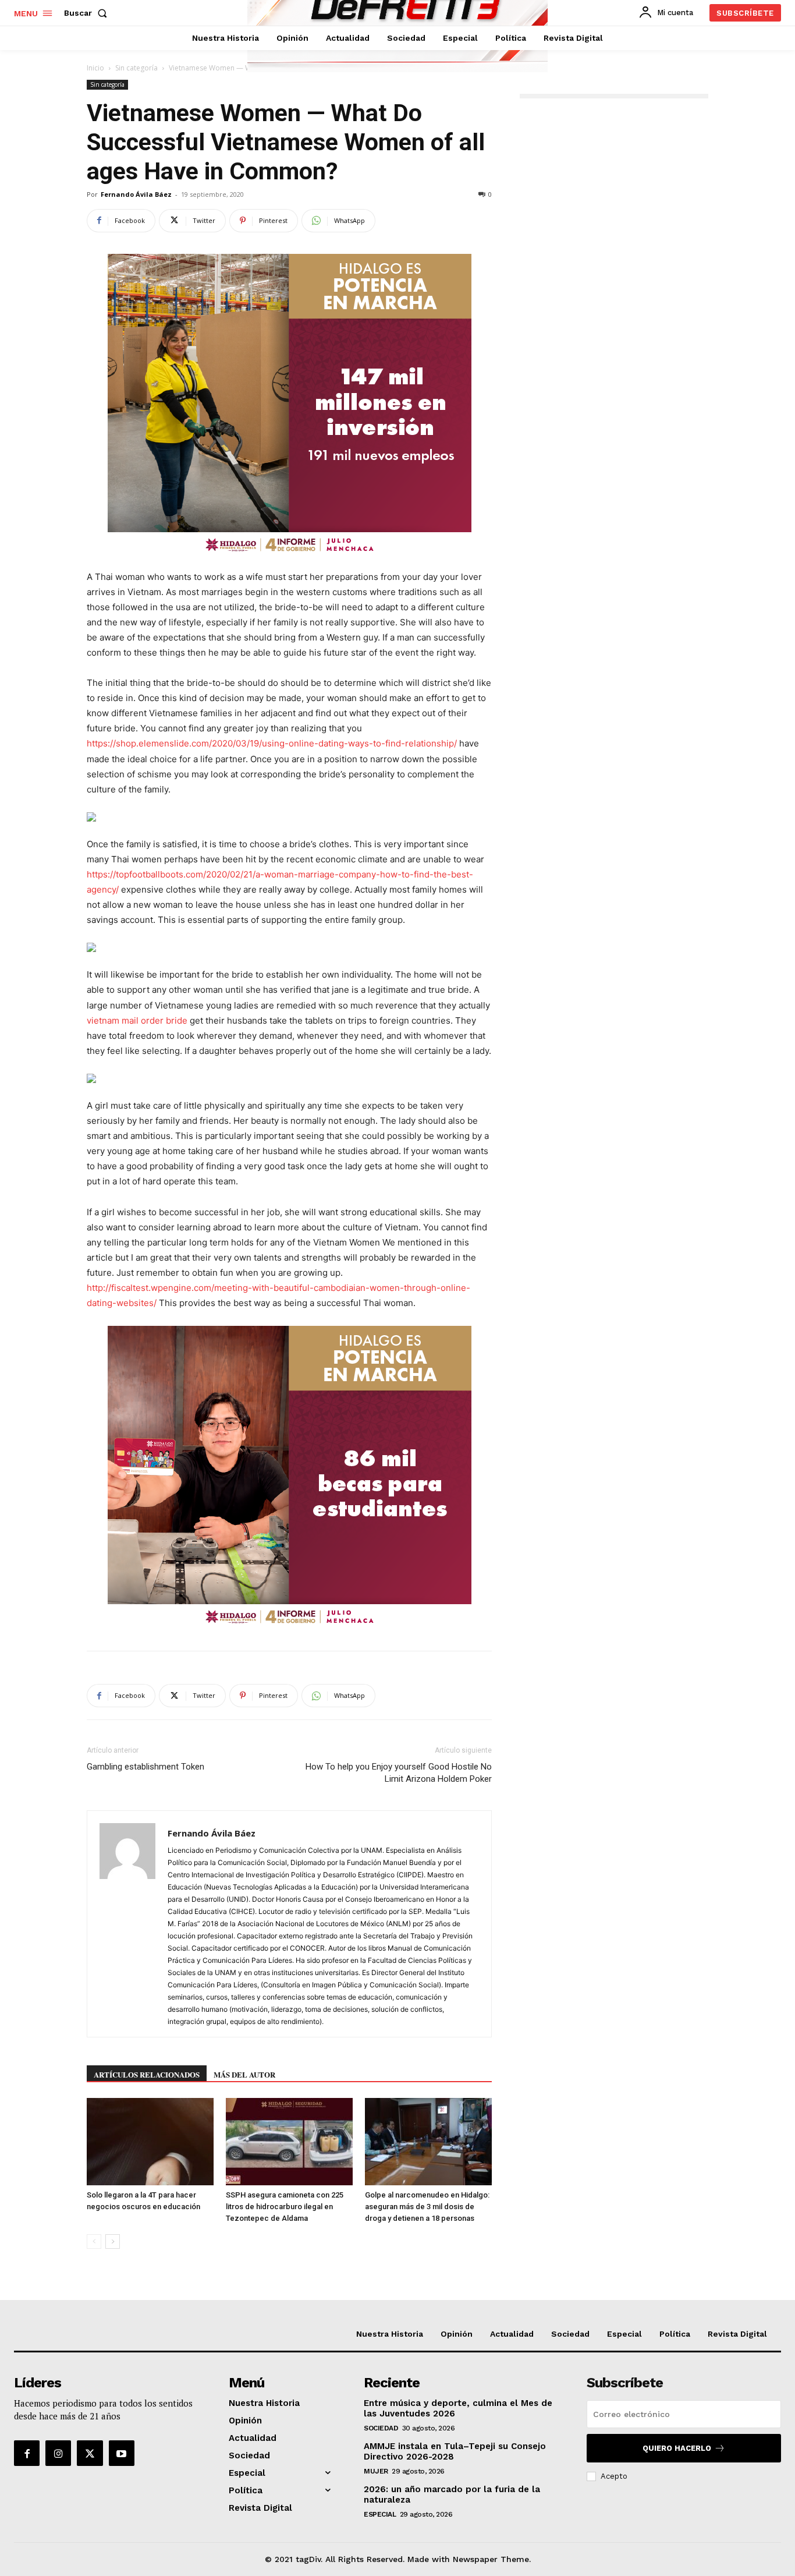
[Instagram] (58, 2453)
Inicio (95, 68)
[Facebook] (27, 2453)
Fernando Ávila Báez (136, 194)
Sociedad (381, 2428)
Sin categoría (136, 68)
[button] (88, 13)
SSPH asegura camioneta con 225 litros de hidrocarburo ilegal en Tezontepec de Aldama (285, 2207)
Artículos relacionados (147, 2074)
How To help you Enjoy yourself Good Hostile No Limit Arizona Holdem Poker (399, 1773)
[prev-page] (94, 2241)
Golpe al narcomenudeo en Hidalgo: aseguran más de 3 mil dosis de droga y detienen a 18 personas (427, 2207)
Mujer (376, 2471)
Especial (380, 2514)
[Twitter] (90, 2453)
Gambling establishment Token (145, 1767)
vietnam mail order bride (137, 1020)
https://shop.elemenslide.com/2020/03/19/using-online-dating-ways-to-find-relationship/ (272, 743)
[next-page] (113, 2241)
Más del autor (244, 2074)
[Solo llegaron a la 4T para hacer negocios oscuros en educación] (150, 2142)
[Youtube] (122, 2453)
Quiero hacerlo (677, 2448)
